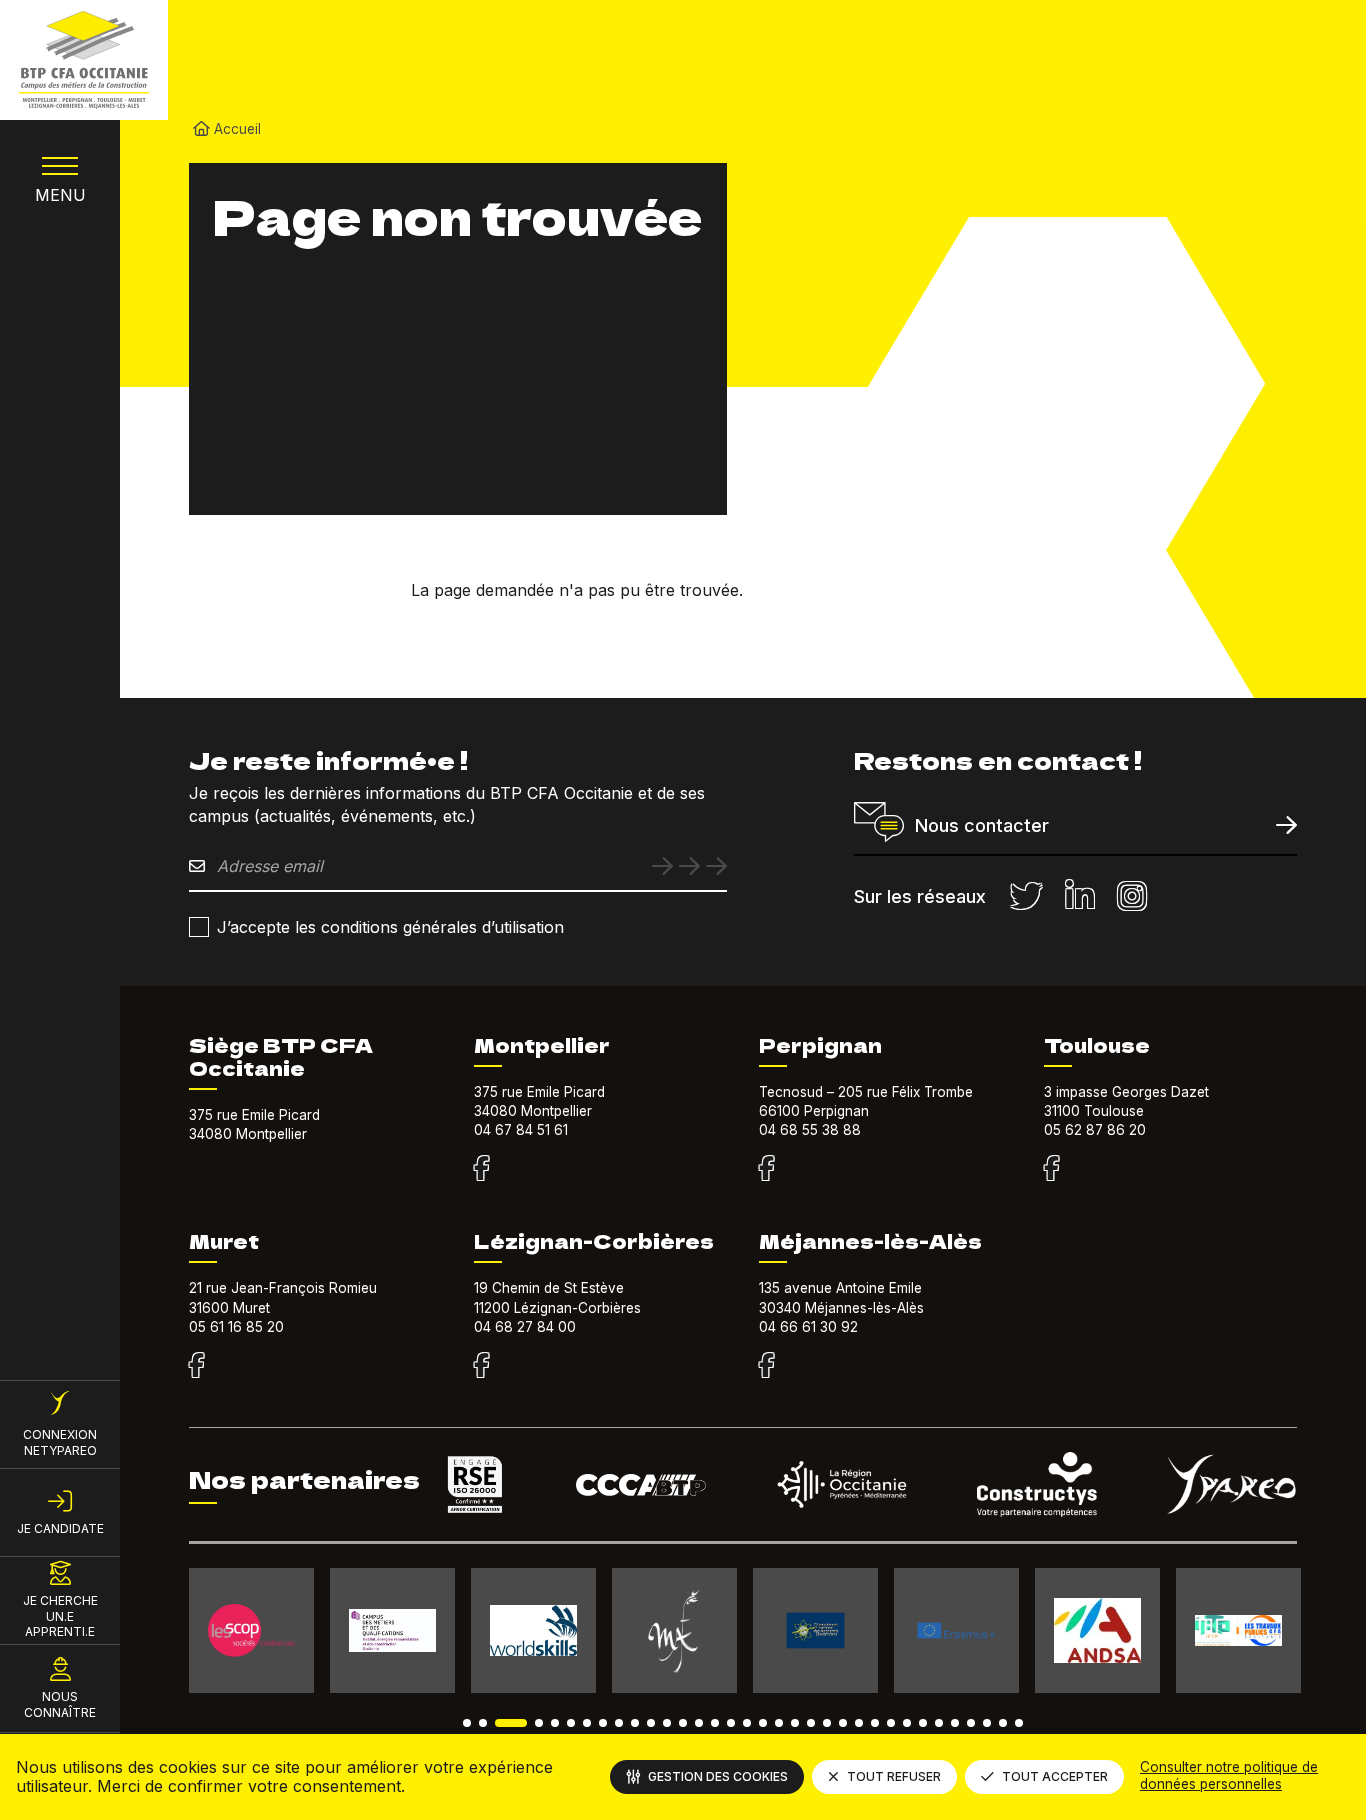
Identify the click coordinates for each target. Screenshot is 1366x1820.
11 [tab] (651, 1723)
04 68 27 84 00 (525, 1327)
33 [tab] (1003, 1723)
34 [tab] (1019, 1723)
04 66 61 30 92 (808, 1327)
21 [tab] (811, 1723)
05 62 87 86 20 (1095, 1130)
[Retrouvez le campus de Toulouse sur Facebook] (1051, 1169)
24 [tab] (859, 1723)
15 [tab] (715, 1723)
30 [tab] (955, 1723)
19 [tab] (779, 1723)
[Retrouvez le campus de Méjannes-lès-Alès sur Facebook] (766, 1366)
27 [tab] (907, 1723)
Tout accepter (1055, 1776)
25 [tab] (875, 1723)
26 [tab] (891, 1723)
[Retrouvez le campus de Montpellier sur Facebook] (481, 1169)
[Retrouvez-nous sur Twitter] (1026, 896)
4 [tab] (539, 1723)
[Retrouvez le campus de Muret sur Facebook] (196, 1366)
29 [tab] (939, 1723)
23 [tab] (843, 1723)
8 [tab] (603, 1723)
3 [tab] (511, 1723)
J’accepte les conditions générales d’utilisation (390, 927)
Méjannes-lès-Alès (870, 1241)
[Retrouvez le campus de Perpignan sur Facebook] (766, 1169)
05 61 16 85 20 (236, 1327)
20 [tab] (795, 1723)
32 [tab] (987, 1723)
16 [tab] (731, 1723)
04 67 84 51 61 (521, 1130)
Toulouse (1097, 1045)
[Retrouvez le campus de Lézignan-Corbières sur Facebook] (481, 1366)
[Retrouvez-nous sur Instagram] (1132, 896)
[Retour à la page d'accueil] (84, 60)
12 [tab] (667, 1723)
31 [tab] (971, 1723)
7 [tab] (587, 1723)
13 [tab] (683, 1723)
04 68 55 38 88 (810, 1130)
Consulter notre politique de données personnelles (1229, 1776)
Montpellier (542, 1045)
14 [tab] (699, 1723)
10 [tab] (635, 1723)
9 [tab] (619, 1723)
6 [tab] (571, 1723)
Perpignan (820, 1045)
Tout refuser (894, 1776)
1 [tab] (467, 1723)
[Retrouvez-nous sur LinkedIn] (1080, 896)
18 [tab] (763, 1723)
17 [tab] (747, 1723)
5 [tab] (555, 1723)
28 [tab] (923, 1723)
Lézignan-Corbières (594, 1241)
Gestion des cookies (718, 1776)
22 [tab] (827, 1723)
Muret (224, 1241)
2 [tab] (483, 1723)
